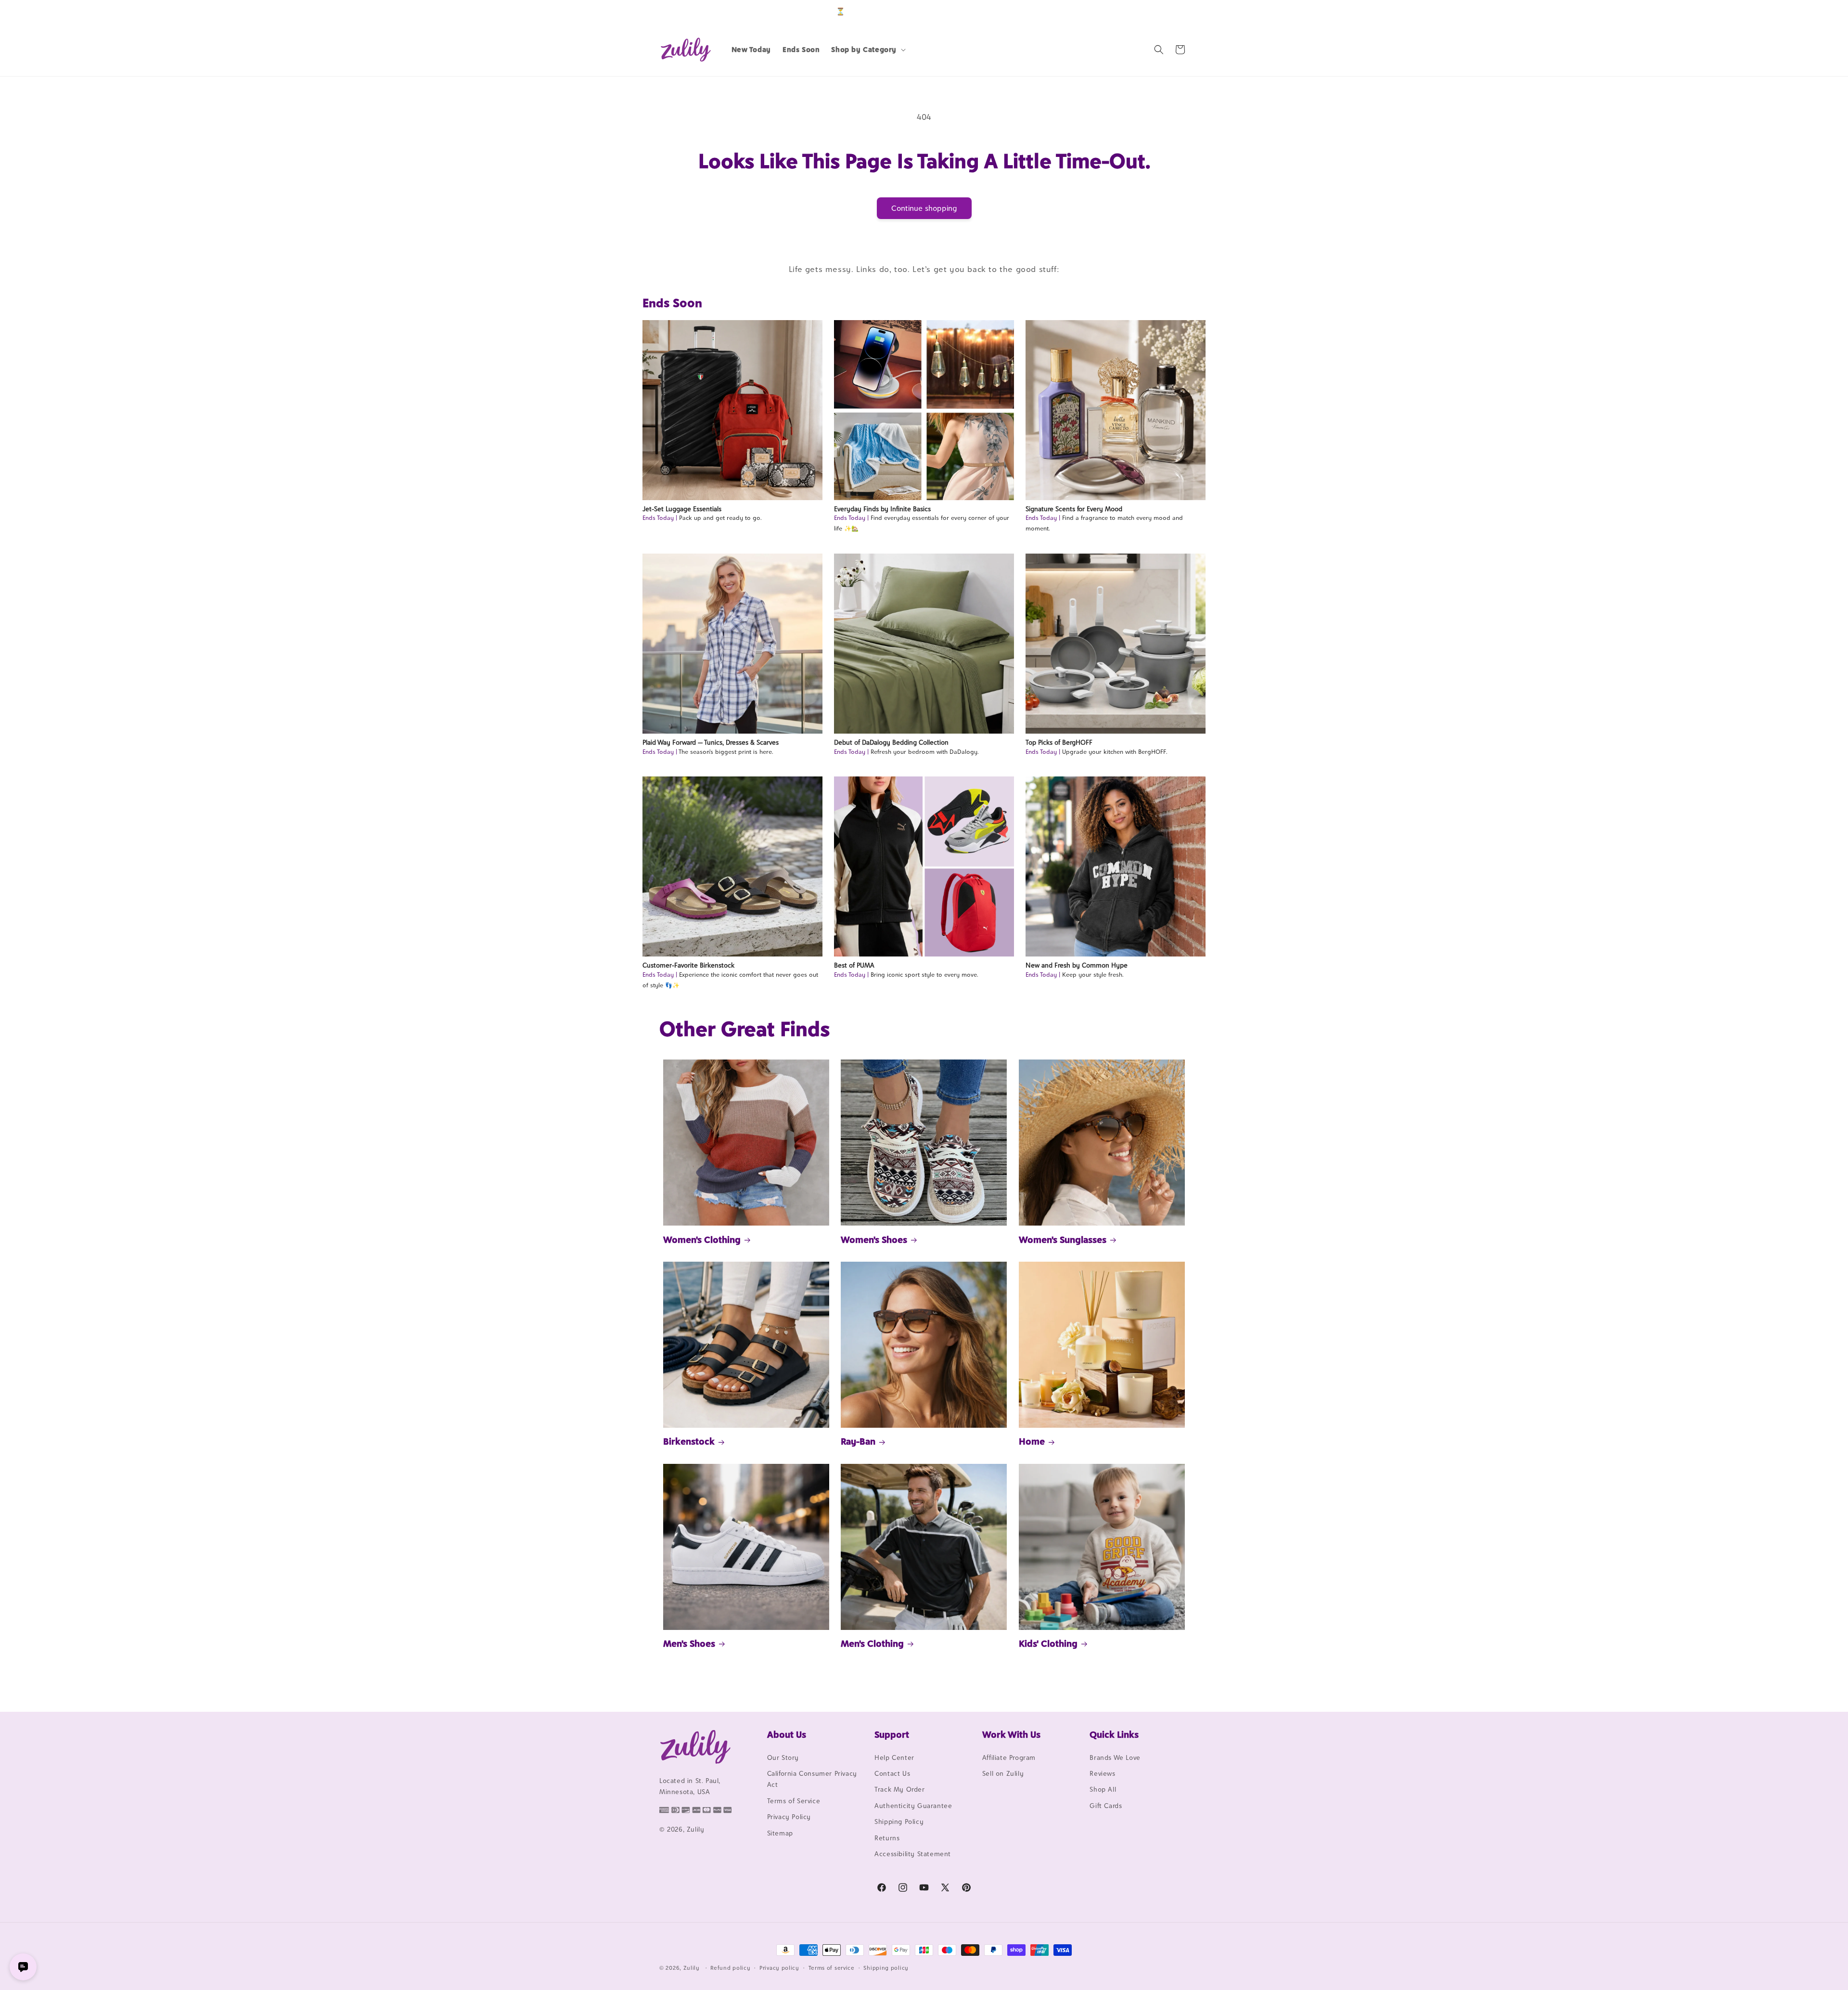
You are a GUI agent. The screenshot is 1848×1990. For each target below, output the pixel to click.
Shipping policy (886, 1967)
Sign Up (1174, 11)
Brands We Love (1115, 1757)
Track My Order (899, 1790)
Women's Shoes (874, 1240)
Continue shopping (924, 208)
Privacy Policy (789, 1817)
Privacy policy (779, 1967)
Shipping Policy (899, 1822)
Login (1144, 11)
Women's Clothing (702, 1240)
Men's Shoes (689, 1643)
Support (892, 1734)
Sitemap (780, 1833)
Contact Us (892, 1773)
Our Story (783, 1757)
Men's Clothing (872, 1643)
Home (1032, 1441)
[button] (867, 50)
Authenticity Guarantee (913, 1806)
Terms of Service (794, 1801)
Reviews (1102, 1773)
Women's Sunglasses (1063, 1240)
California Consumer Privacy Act (812, 1779)
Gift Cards (1106, 1806)
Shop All (1103, 1790)
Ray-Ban (858, 1441)
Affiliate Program (1009, 1757)
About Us (787, 1734)
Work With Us (1011, 1734)
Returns (887, 1838)
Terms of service (832, 1967)
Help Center (894, 1757)
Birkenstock (689, 1441)
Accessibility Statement (913, 1854)
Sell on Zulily (1003, 1773)
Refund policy (730, 1967)
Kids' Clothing (1048, 1643)
